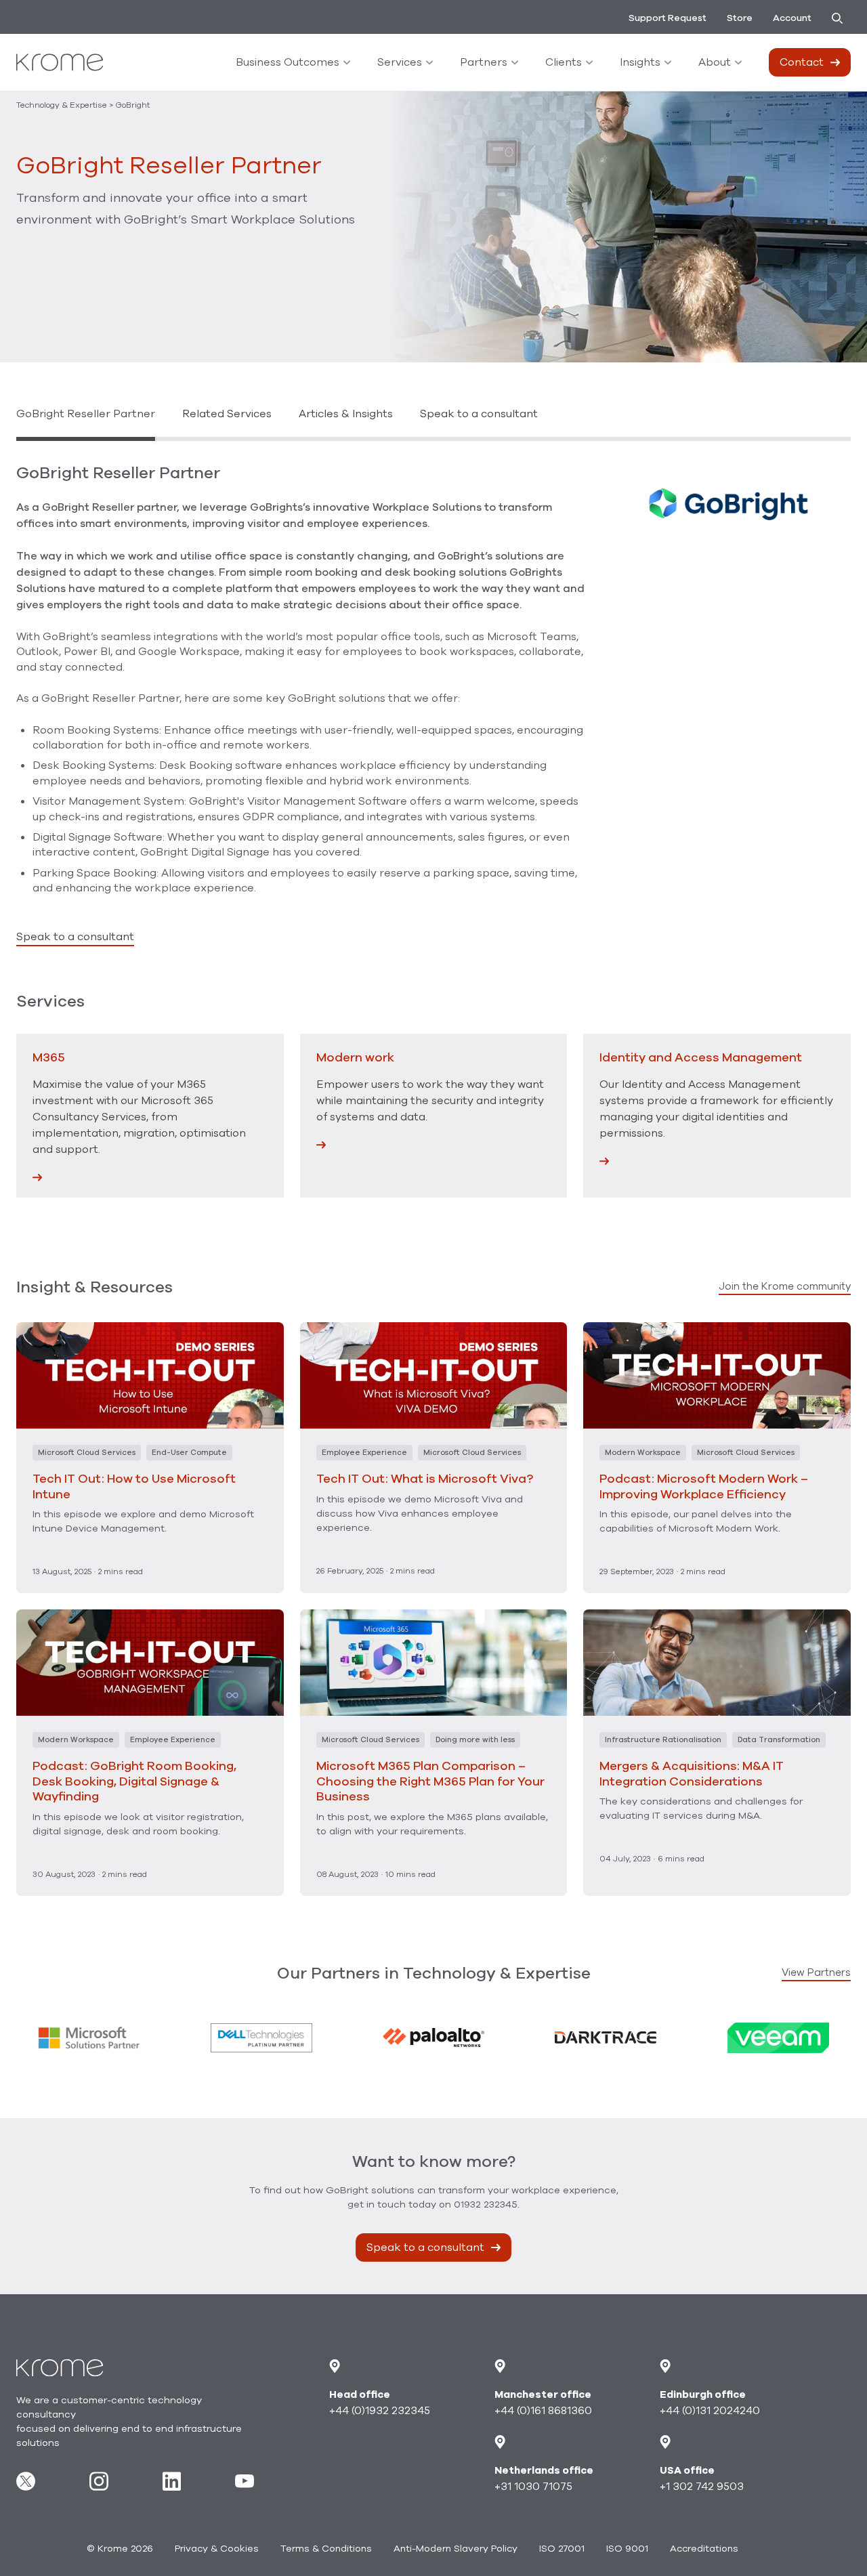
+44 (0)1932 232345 (380, 2411)
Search (841, 18)
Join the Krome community (785, 1286)
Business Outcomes (288, 62)
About (715, 62)
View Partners (816, 1972)
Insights (640, 62)
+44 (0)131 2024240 (710, 2411)
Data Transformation (779, 1740)
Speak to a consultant (479, 414)
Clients (564, 62)
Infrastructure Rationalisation (663, 1740)
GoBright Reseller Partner (86, 414)
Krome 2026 (120, 2549)
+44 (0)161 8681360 (543, 2411)
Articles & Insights (346, 414)
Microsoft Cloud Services (87, 1453)
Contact (802, 62)
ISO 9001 (627, 2549)
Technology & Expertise (62, 105)
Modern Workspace (643, 1453)
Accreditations (704, 2549)
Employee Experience (364, 1453)
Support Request (668, 18)
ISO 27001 (562, 2549)
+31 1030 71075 (533, 2487)
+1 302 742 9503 (702, 2487)
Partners (484, 62)
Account (792, 18)
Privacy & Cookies (217, 2549)
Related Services (227, 414)
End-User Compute (189, 1453)
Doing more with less (475, 1740)
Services (400, 62)
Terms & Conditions (326, 2549)
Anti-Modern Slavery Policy (456, 2549)
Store (740, 18)
